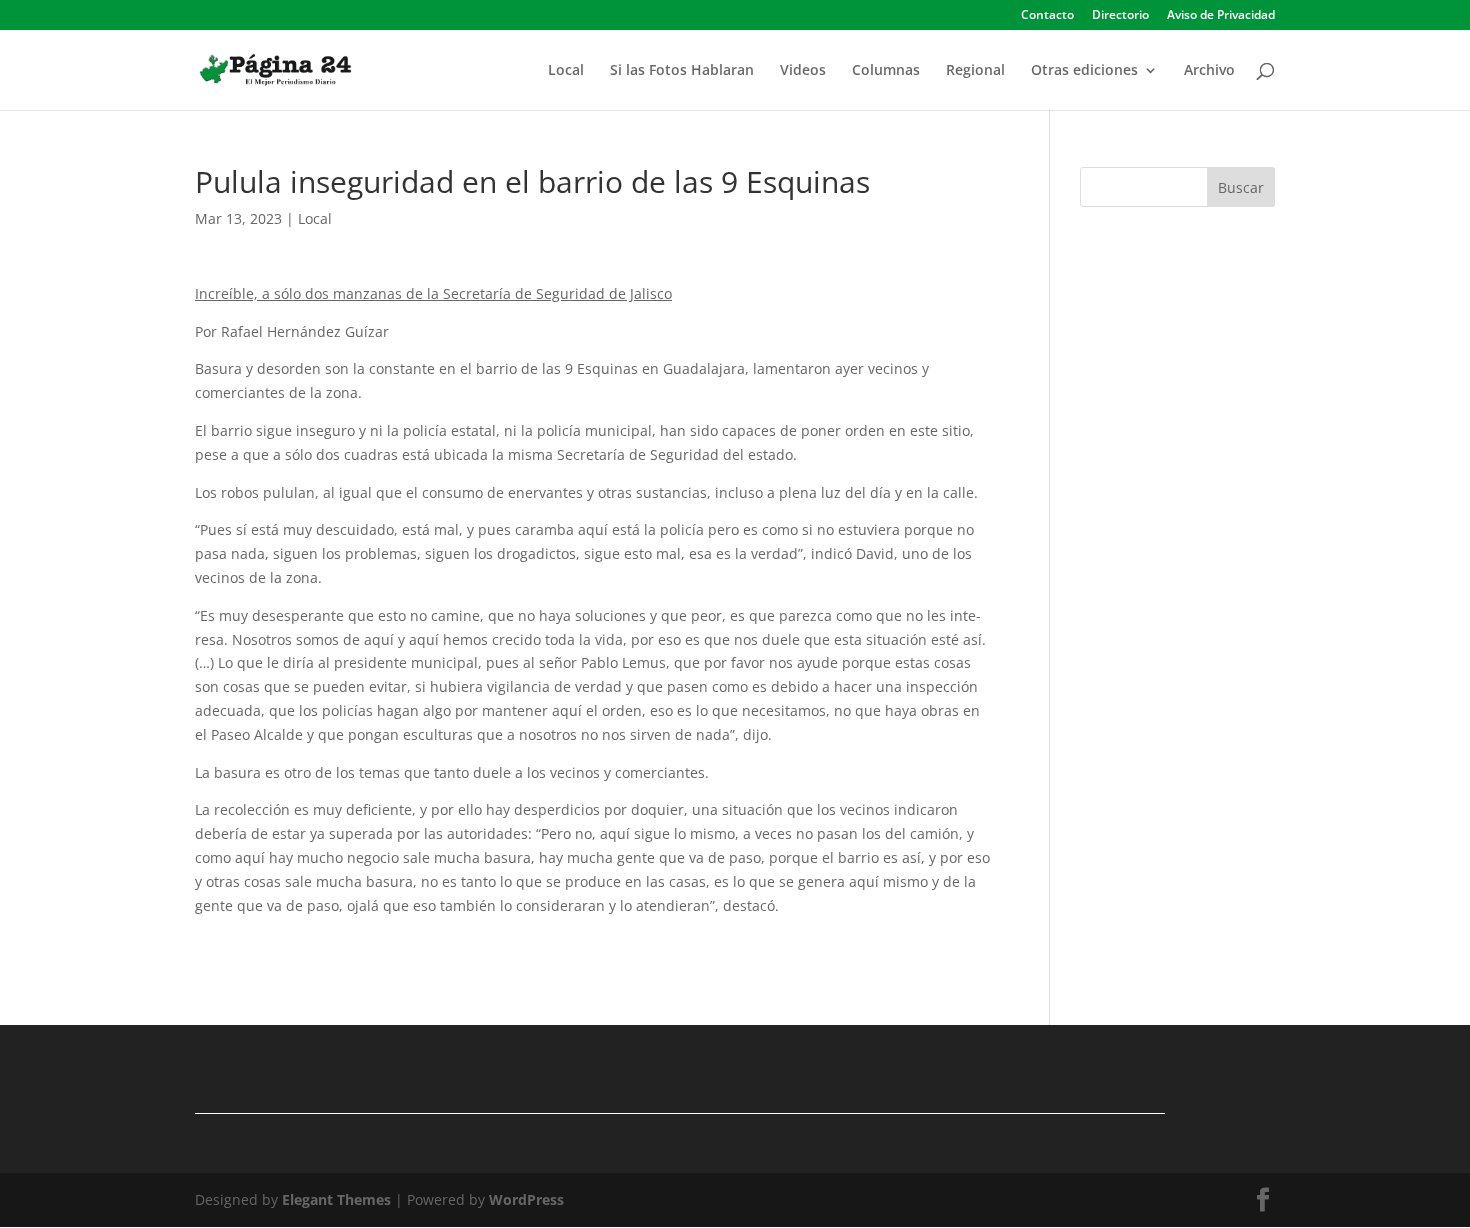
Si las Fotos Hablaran (682, 71)
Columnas (886, 71)
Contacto (1047, 16)
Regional (975, 71)
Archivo (1209, 71)
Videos (803, 71)
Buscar (1241, 187)
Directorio (1120, 16)
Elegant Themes (336, 1199)
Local (566, 71)
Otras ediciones (1084, 71)
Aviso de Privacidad (1221, 16)
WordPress (526, 1199)
